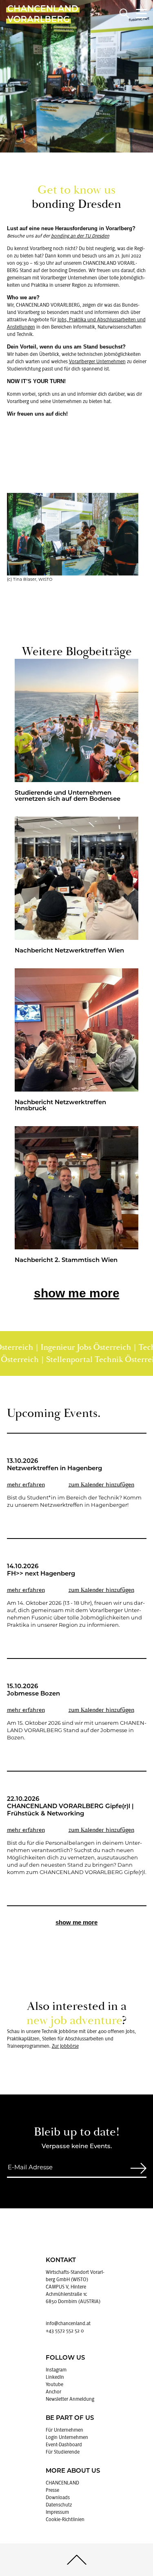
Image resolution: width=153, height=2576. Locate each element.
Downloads (58, 2498)
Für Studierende (63, 2452)
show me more (77, 1293)
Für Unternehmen (64, 2430)
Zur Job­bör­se (65, 2046)
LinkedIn (55, 2377)
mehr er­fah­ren (26, 1485)
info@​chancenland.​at (68, 2323)
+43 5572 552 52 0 (65, 2331)
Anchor (53, 2392)
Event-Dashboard (64, 2445)
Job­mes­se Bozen (33, 1694)
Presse (52, 2490)
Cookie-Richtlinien (65, 2519)
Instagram (56, 2370)
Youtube (54, 2384)
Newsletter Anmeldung (70, 2399)
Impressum (57, 2512)
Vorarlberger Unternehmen (97, 362)
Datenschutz (59, 2505)
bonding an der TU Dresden (80, 236)
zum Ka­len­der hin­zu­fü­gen (101, 1485)
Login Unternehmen (67, 2437)
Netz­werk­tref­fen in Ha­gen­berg (54, 1469)
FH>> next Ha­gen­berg (41, 1574)
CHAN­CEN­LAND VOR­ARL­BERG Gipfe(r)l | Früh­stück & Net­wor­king (70, 1810)
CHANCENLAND (62, 2483)
